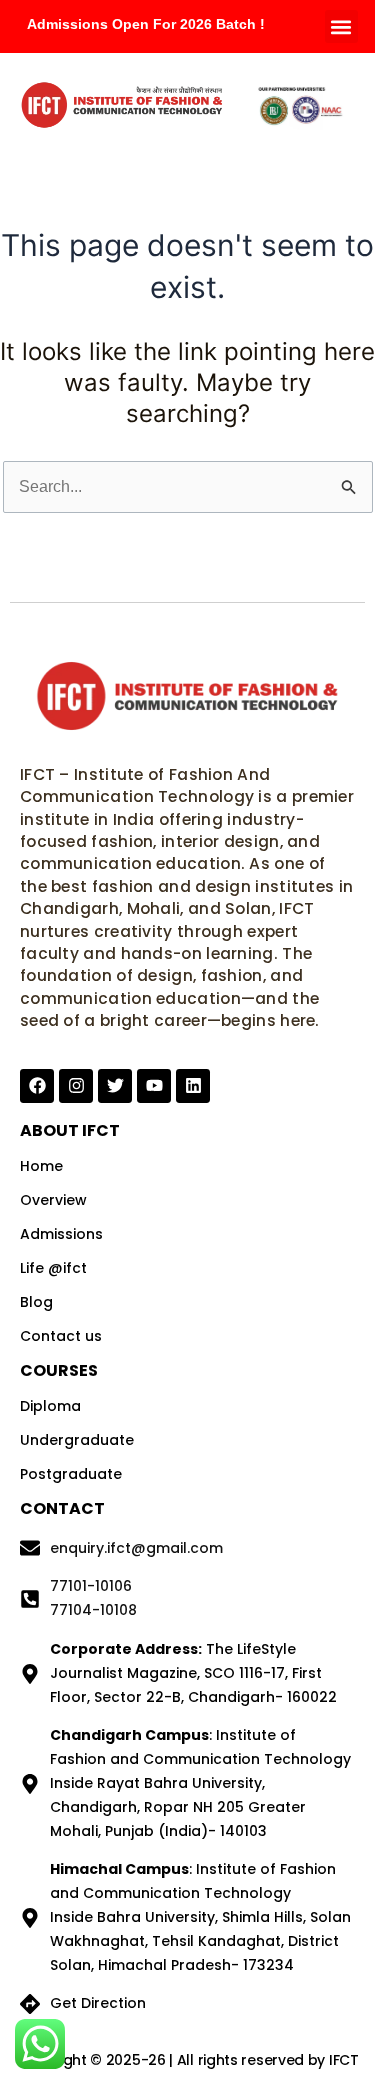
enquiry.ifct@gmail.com (136, 1548)
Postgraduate (71, 1474)
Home (41, 1166)
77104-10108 (93, 1610)
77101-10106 (91, 1586)
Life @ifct (53, 1268)
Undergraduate (77, 1440)
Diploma (50, 1406)
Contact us (61, 1336)
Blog (36, 1302)
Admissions (61, 1234)
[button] (341, 26)
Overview (53, 1200)
